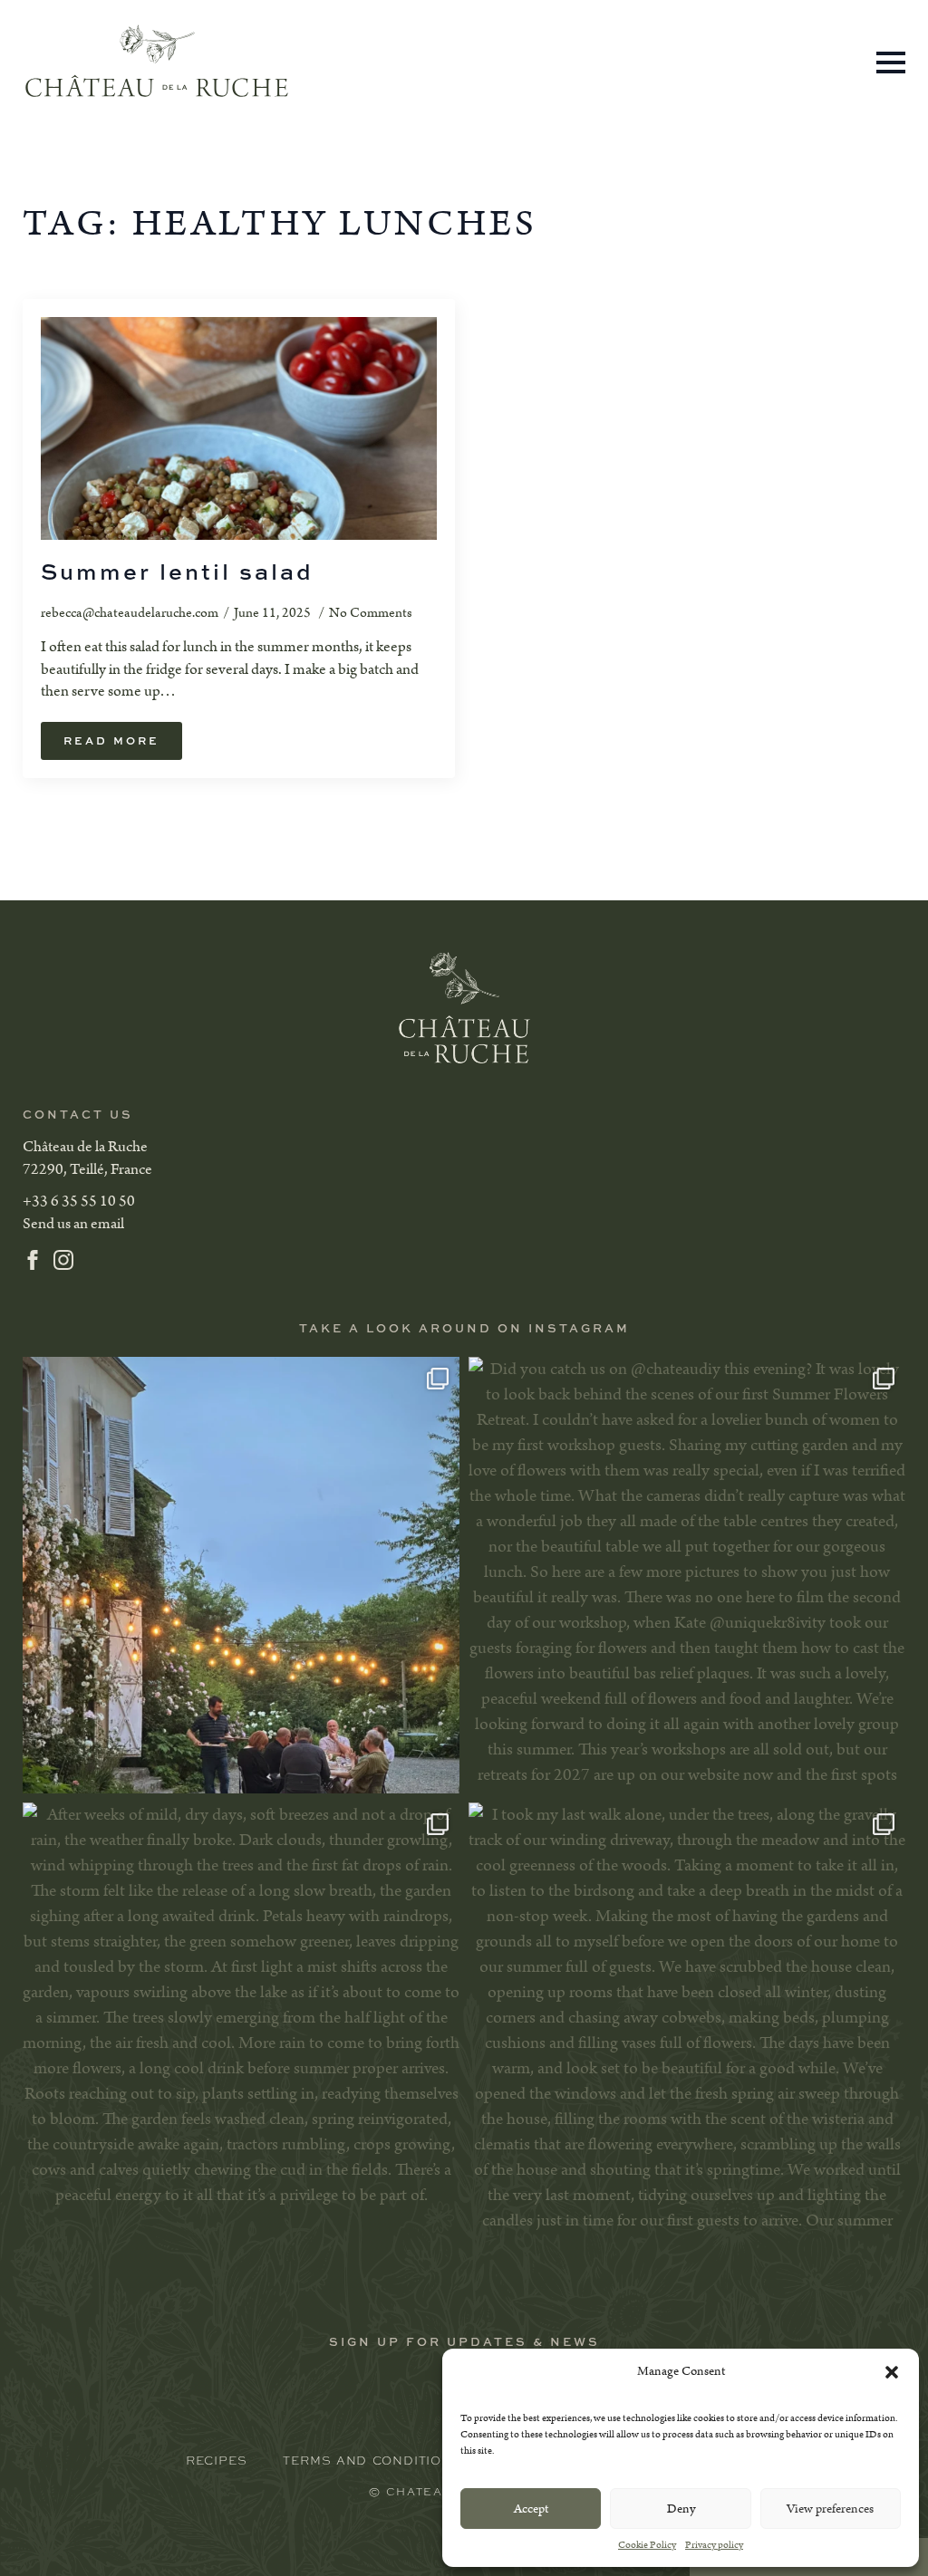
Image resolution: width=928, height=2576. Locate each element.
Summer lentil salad (177, 572)
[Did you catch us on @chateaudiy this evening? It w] (687, 1575)
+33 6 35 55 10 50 (79, 1201)
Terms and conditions (372, 2460)
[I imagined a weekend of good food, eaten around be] (241, 1575)
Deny (681, 2509)
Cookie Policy (647, 2545)
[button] (892, 2372)
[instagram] (63, 1260)
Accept (531, 2509)
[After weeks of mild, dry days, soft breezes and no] (241, 2021)
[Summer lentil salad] (239, 428)
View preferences (830, 2509)
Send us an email (73, 1224)
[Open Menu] (891, 62)
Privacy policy (714, 2545)
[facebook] (33, 1260)
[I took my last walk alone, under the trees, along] (687, 2021)
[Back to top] (45, 2531)
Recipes (217, 2460)
